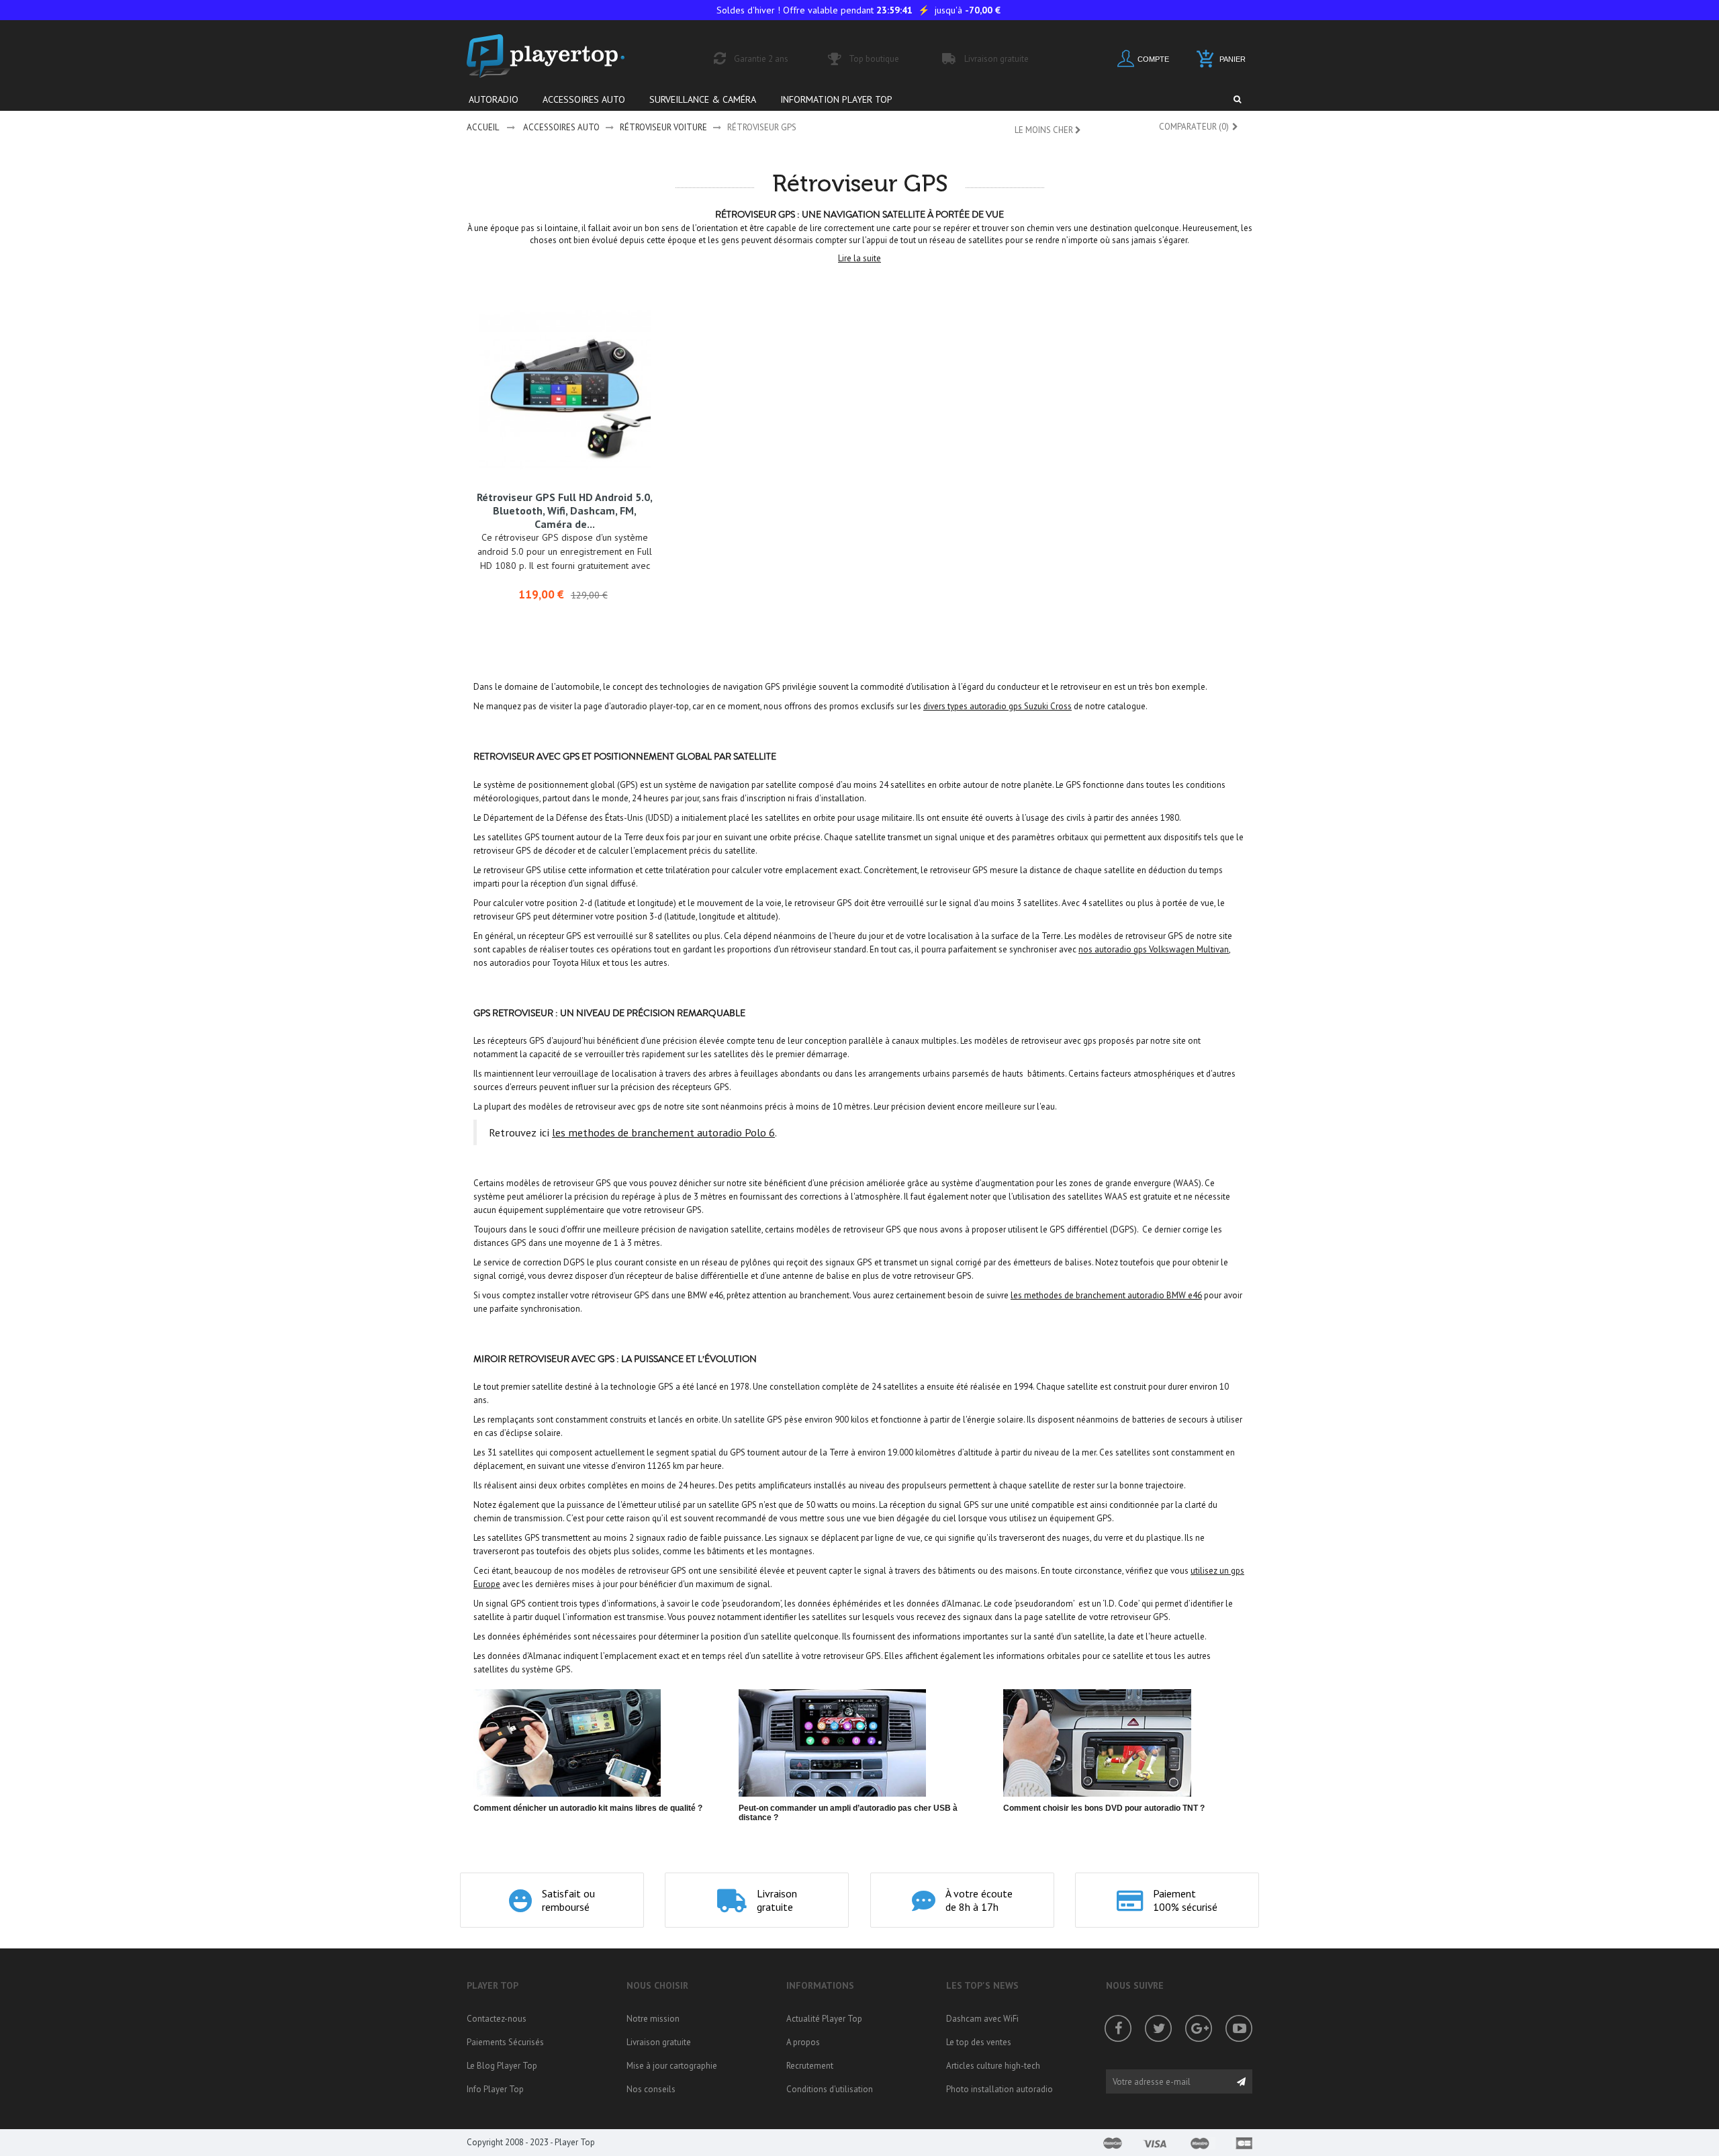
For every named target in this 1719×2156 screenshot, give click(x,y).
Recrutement (810, 2066)
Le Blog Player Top (502, 2066)
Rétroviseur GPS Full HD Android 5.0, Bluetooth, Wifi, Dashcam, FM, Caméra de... (565, 510)
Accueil (483, 127)
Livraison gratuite (659, 2042)
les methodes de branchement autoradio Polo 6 (663, 1132)
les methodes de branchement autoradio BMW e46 (1106, 1295)
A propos (803, 2042)
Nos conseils (651, 2089)
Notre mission (653, 2019)
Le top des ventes (979, 2042)
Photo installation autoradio (1000, 2089)
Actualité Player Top (824, 2019)
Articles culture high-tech (993, 2066)
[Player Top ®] (560, 56)
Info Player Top (495, 2089)
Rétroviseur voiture (663, 127)
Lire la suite (859, 258)
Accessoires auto (561, 127)
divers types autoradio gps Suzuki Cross (997, 706)
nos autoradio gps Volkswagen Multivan (1154, 949)
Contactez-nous (497, 2019)
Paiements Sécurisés (505, 2042)
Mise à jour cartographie (672, 2066)
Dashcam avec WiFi (982, 2019)
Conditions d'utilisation (830, 2089)
